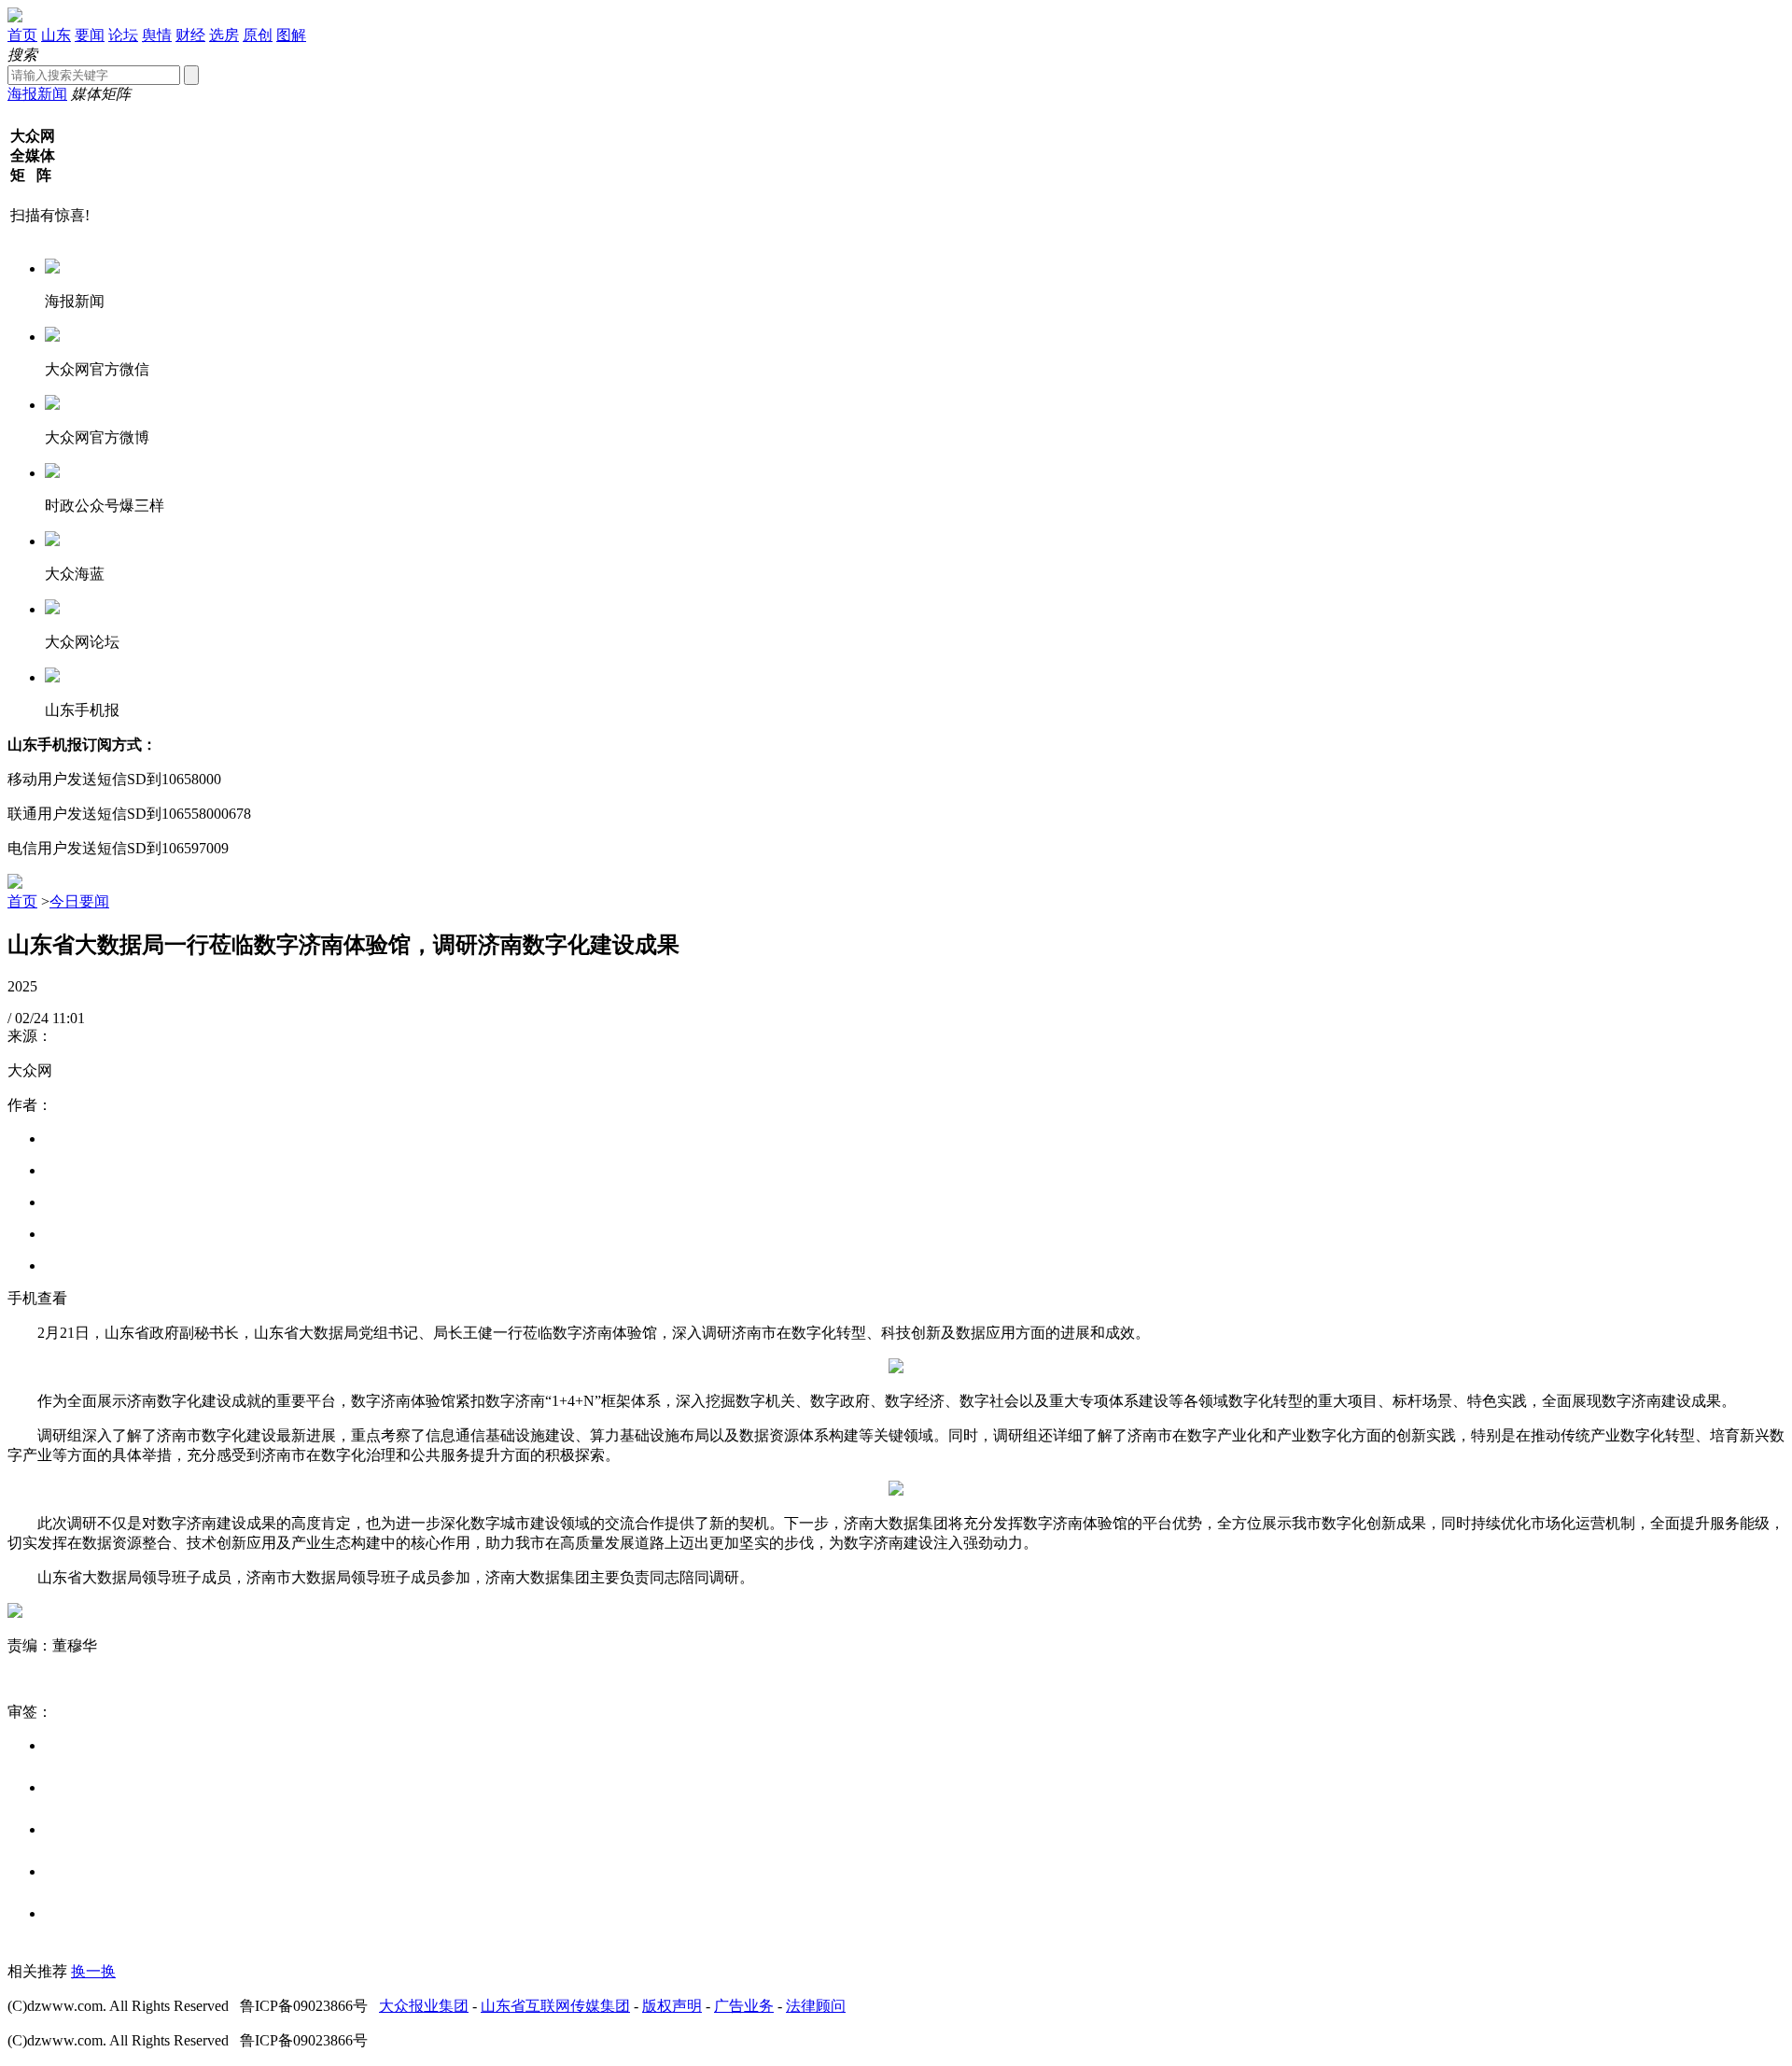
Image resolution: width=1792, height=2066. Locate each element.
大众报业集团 (424, 2006)
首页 (22, 35)
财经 (190, 35)
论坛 (123, 35)
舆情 (157, 35)
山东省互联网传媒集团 (555, 2006)
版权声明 (672, 2006)
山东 (56, 35)
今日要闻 (79, 901)
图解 (291, 35)
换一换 (93, 1971)
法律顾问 (816, 2006)
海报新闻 (37, 94)
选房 (224, 35)
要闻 (90, 35)
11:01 (69, 1018)
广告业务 (744, 2006)
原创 (258, 35)
